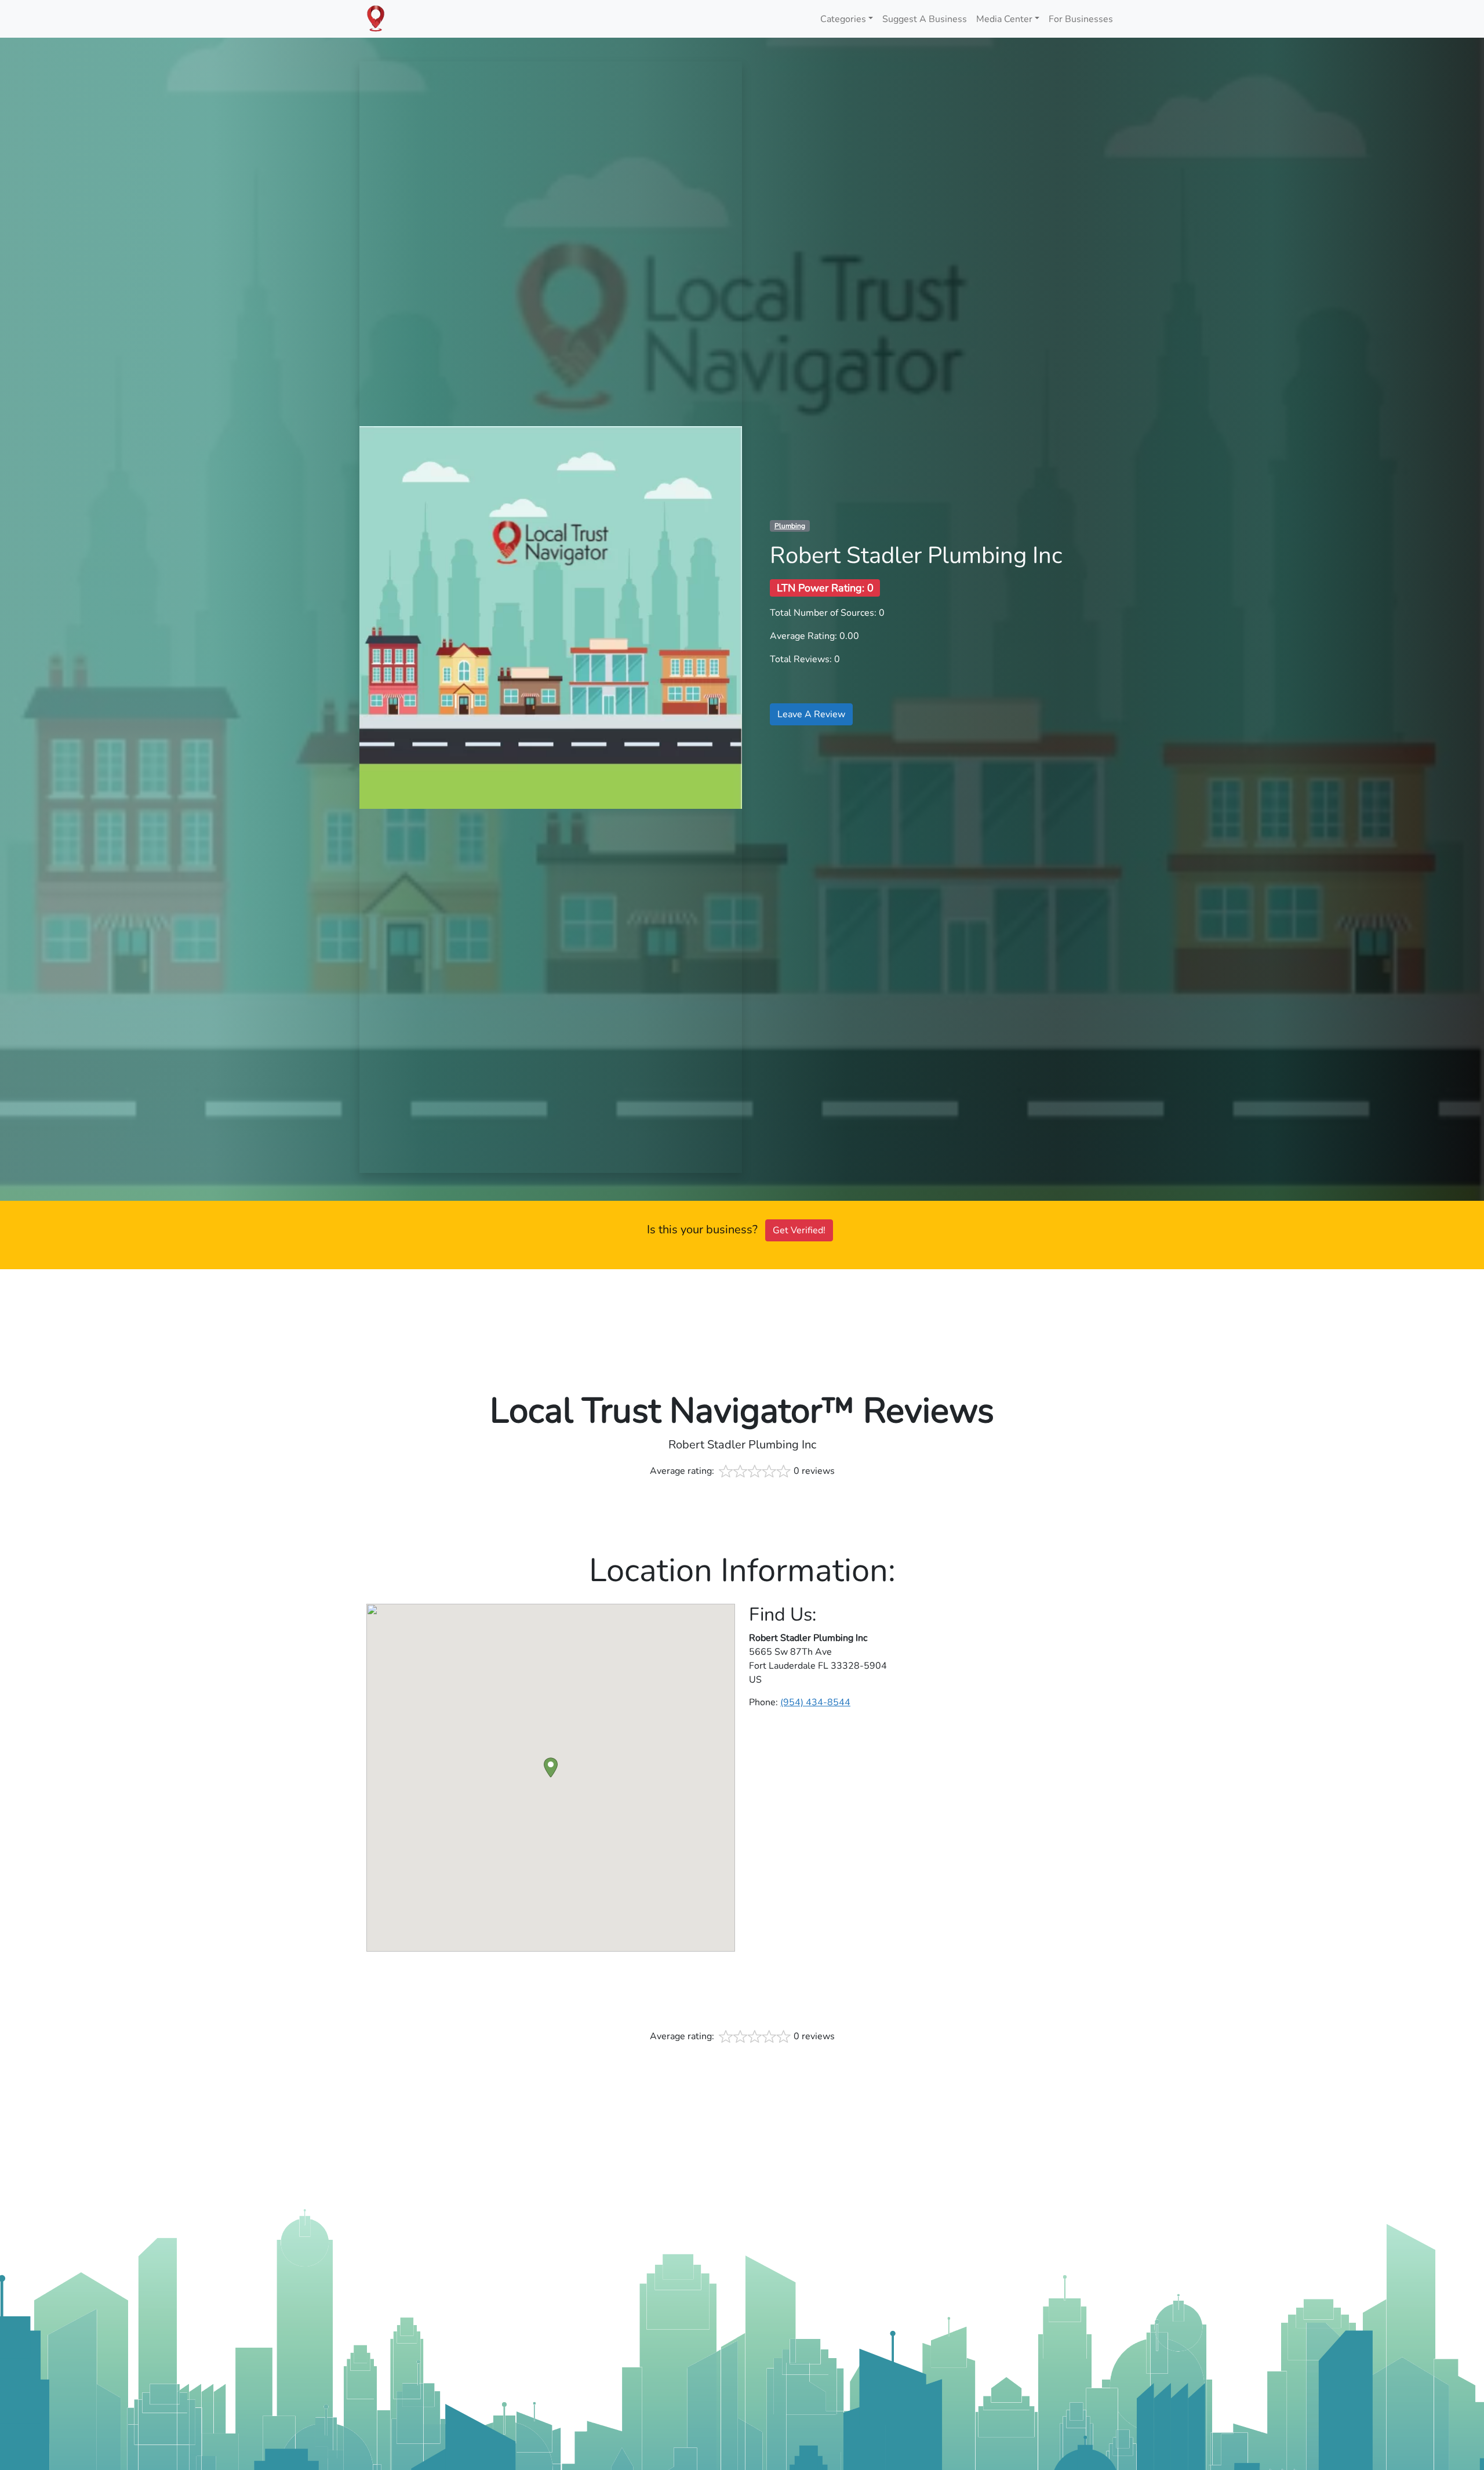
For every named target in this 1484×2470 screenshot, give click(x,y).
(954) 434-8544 (815, 1702)
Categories (843, 19)
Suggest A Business (925, 19)
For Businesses (1081, 19)
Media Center (1004, 19)
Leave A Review (811, 714)
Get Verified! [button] (799, 1230)
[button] (551, 1768)
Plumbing (790, 526)
